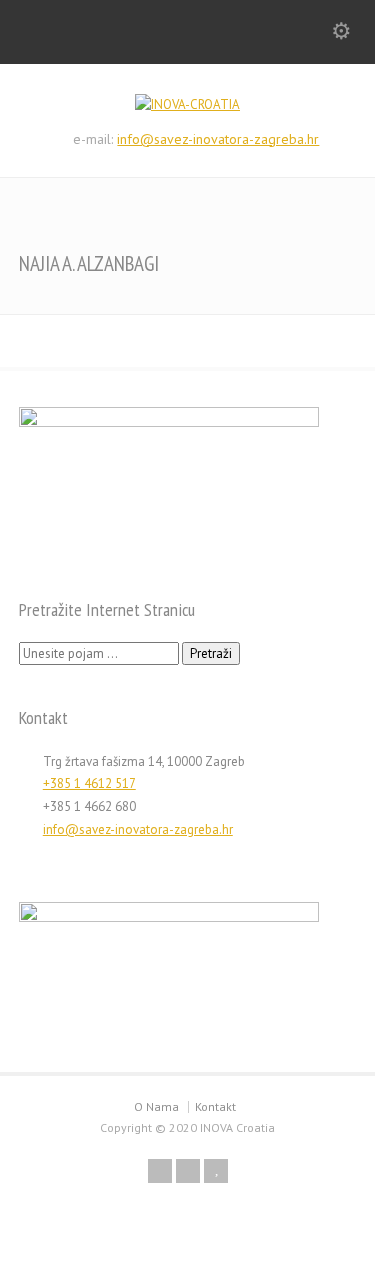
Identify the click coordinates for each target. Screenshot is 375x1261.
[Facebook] (160, 1171)
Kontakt (215, 1106)
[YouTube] (216, 1171)
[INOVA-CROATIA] (187, 104)
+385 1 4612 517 (89, 783)
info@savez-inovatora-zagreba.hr (218, 139)
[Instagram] (188, 1171)
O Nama (156, 1106)
